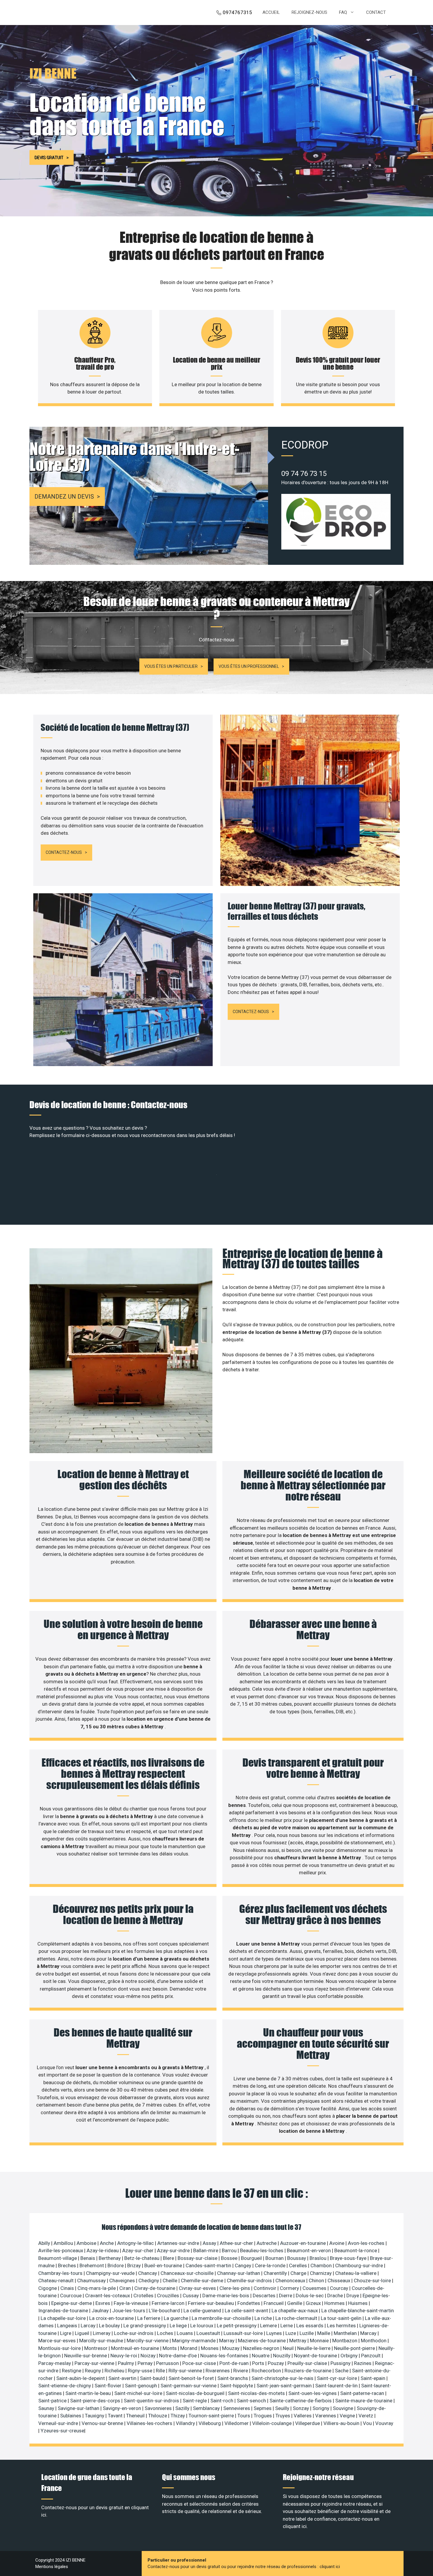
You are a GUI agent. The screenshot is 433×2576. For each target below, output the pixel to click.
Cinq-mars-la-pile (97, 2288)
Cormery (290, 2288)
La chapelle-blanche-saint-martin (358, 2311)
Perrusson (168, 2363)
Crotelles (144, 2296)
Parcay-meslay (55, 2363)
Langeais (68, 2326)
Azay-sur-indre (174, 2250)
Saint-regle (195, 2401)
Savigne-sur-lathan (79, 2408)
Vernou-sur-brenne (103, 2423)
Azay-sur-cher (138, 2250)
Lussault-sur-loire (244, 2333)
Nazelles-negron (262, 2348)
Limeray (102, 2333)
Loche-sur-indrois (134, 2333)
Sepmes (263, 2408)
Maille (324, 2333)
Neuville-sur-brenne (86, 2356)
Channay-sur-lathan (239, 2273)
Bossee (230, 2258)
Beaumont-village (58, 2258)
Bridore (116, 2265)
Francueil (274, 2303)
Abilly (45, 2243)
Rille (161, 2371)
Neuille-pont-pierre (355, 2348)
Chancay (148, 2273)
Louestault (209, 2333)
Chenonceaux (291, 2280)
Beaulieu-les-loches (262, 2250)
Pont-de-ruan (235, 2363)
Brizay (135, 2265)
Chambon (322, 2265)
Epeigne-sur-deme (72, 2303)
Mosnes (210, 2348)
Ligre (66, 2333)
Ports (259, 2363)
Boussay (297, 2258)
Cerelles (299, 2265)
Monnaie (320, 2341)
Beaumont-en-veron (309, 2250)
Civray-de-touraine (155, 2288)
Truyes (283, 2416)
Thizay (178, 2416)
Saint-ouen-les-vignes (313, 2393)
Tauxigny (95, 2416)
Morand (189, 2348)
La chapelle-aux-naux (295, 2311)
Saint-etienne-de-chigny (65, 2386)
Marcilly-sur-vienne (148, 2341)
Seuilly (283, 2408)
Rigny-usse (141, 2371)
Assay (210, 2243)
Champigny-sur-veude (111, 2273)
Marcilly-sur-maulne (102, 2341)
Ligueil (83, 2333)
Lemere (269, 2326)
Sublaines (71, 2416)
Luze (291, 2333)
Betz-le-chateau (142, 2258)
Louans (185, 2333)
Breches (68, 2265)
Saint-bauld (153, 2378)
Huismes (358, 2303)
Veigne (348, 2416)
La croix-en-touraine (112, 2318)
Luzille (307, 2333)
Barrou (230, 2250)
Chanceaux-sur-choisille (188, 2273)
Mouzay (231, 2348)
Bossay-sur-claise (198, 2258)
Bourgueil (252, 2258)
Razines (363, 2363)
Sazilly (183, 2408)
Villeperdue (308, 2423)
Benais (88, 2258)
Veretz (366, 2416)
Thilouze (158, 2416)
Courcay (340, 2288)
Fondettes (249, 2303)
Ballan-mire (206, 2250)
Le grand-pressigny (145, 2326)
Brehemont (92, 2265)
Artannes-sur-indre (179, 2243)
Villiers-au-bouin (342, 2423)
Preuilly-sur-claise (308, 2363)
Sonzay (301, 2408)
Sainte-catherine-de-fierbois (301, 2401)
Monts (170, 2348)
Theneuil (136, 2416)
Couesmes (315, 2288)
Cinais (68, 2288)
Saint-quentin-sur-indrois (152, 2401)
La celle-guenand (203, 2311)
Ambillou (64, 2243)
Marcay (369, 2333)
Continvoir (266, 2288)
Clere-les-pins (235, 2288)
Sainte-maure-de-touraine (364, 2401)
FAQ (343, 12)
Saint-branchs (233, 2378)
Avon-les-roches (367, 2243)
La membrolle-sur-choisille (222, 2318)
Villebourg (210, 2423)
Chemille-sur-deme (203, 2280)
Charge (299, 2273)
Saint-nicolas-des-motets (257, 2393)
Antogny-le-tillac (136, 2243)
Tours (244, 2416)
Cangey (244, 2265)
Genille (295, 2303)
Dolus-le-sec (310, 2296)
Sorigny (322, 2408)
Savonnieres (159, 2408)
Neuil (289, 2348)
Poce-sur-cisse (200, 2363)
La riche (264, 2318)
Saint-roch (222, 2401)
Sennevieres (237, 2408)
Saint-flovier (109, 2386)
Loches (166, 2333)
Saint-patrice (53, 2401)
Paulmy (127, 2363)
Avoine (337, 2243)
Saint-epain (373, 2378)
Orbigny (350, 2356)
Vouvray (384, 2423)
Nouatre (261, 2356)
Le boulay (110, 2326)
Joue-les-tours (129, 2311)
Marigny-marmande (194, 2341)
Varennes (326, 2416)
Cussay (191, 2296)
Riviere (241, 2371)
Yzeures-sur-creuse (62, 2431)
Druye (353, 2296)
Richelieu (115, 2371)
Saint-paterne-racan (363, 2393)
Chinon (317, 2280)
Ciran (126, 2288)
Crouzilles (169, 2296)
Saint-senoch (252, 2401)
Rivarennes (218, 2371)
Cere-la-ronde (271, 2265)
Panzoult (371, 2356)
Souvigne (344, 2408)
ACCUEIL (271, 12)
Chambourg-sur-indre (360, 2265)
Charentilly (276, 2273)
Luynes (275, 2333)
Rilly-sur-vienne (186, 2371)
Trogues (263, 2416)
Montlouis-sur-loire (60, 2348)
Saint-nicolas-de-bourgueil (196, 2393)
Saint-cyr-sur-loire (338, 2378)
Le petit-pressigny (237, 2326)
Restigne (72, 2371)
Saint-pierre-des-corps (96, 2401)
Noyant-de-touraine (316, 2356)
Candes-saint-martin (209, 2265)
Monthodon (374, 2341)
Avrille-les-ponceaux (61, 2250)
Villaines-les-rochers (150, 2423)
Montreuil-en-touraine (136, 2348)
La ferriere (149, 2318)
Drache (336, 2296)
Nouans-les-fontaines (225, 2356)
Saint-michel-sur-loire (139, 2393)
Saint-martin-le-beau (89, 2393)
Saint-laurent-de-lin (337, 2386)
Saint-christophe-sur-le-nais (283, 2378)
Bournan (275, 2258)
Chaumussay (92, 2280)
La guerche (177, 2318)
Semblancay (207, 2408)
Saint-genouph (142, 2386)
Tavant (116, 2416)
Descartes (265, 2296)
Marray (227, 2341)
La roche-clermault (297, 2318)
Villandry (186, 2423)
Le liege (179, 2326)
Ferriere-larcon (169, 2303)
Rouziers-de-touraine (309, 2371)
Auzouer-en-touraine (304, 2243)
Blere (169, 2258)
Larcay (89, 2326)
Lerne (287, 2326)
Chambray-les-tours (61, 2273)
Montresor (96, 2348)
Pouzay (276, 2363)
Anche (107, 2243)
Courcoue (71, 2296)
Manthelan (346, 2333)
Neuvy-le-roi (124, 2356)
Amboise (87, 2243)
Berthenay (110, 2258)
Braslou (319, 2258)
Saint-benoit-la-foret (192, 2378)
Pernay (146, 2363)
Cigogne (48, 2288)
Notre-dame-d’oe (179, 2356)
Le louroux (202, 2326)
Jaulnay (101, 2311)
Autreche (267, 2243)
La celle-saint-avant (247, 2311)
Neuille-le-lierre (314, 2348)
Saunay (47, 2408)
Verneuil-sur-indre (59, 2423)
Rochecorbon (267, 2371)
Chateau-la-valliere (356, 2273)
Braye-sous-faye (349, 2258)
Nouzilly (282, 2356)
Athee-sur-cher (237, 2243)
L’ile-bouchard (165, 2311)
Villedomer (237, 2423)
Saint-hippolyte (237, 2386)
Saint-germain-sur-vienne (189, 2386)
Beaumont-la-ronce (356, 2250)
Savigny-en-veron (123, 2408)
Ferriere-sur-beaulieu (211, 2303)
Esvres (103, 2303)
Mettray (298, 2341)
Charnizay (321, 2273)
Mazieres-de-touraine (262, 2341)
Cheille (171, 2280)
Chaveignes (123, 2280)
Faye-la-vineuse (132, 2303)
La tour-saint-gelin (342, 2318)
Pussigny (341, 2363)
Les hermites (342, 2326)
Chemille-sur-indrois (250, 2280)
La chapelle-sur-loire (64, 2318)
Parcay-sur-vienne (95, 2363)
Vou (368, 2423)
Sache (342, 2371)
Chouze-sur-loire (373, 2280)
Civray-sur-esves (198, 2288)
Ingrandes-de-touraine (64, 2311)
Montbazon (345, 2341)
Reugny (94, 2371)
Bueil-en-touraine (164, 2265)
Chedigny (149, 2280)
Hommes (335, 2303)
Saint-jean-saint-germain (285, 2386)
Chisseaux (339, 2280)
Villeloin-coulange (272, 2423)
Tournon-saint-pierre (212, 2416)
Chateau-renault (57, 2280)
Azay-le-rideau (103, 2250)
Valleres (303, 2416)
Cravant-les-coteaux (108, 2296)
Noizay (149, 2356)
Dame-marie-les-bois (226, 2296)
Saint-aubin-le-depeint (81, 2378)
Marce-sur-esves (58, 2341)
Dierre (286, 2296)
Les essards (310, 2326)
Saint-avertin (123, 2378)
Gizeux (314, 2303)
